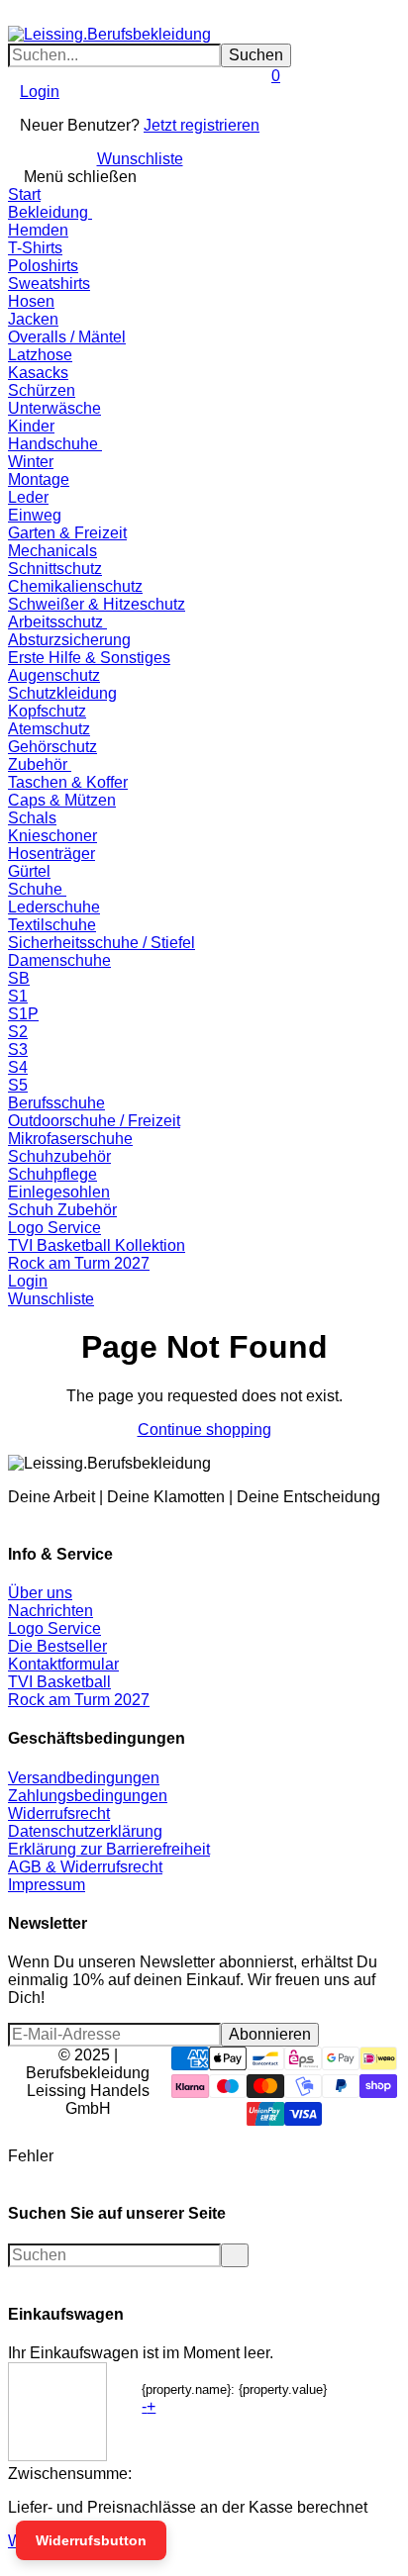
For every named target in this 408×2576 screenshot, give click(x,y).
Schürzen (42, 390)
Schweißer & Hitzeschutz (97, 604)
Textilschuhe (52, 925)
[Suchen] (26, 16)
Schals (32, 818)
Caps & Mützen (62, 800)
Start (24, 194)
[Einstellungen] (14, 118)
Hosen (31, 301)
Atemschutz (49, 729)
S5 (18, 1085)
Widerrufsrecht (59, 1813)
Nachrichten (51, 1611)
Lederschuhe (54, 907)
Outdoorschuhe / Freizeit (94, 1121)
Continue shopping (204, 1430)
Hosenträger (51, 854)
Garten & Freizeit (67, 533)
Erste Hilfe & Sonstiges (89, 658)
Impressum (47, 1885)
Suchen (256, 55)
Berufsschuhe (56, 1103)
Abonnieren (270, 2034)
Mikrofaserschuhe (70, 1139)
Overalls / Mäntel (67, 337)
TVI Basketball (59, 1682)
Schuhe (37, 889)
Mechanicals (52, 551)
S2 (18, 1032)
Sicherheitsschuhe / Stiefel (102, 943)
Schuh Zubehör (62, 1210)
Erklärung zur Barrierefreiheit (109, 1849)
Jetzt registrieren (202, 125)
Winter (31, 462)
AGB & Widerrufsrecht (85, 1867)
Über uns (40, 1593)
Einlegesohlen (59, 1192)
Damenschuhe (59, 960)
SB (19, 978)
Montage (39, 479)
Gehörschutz (52, 747)
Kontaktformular (63, 1664)
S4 (18, 1067)
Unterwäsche (54, 408)
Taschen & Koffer (68, 782)
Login (40, 92)
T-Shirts (35, 248)
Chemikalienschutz (75, 586)
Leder (28, 497)
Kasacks (38, 373)
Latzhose (40, 355)
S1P (23, 1014)
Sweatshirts (49, 284)
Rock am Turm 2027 (79, 1263)
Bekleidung (50, 212)
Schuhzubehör (59, 1156)
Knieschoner (52, 836)
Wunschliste (140, 159)
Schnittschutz (55, 569)
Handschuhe (55, 444)
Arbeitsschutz (57, 622)
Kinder (31, 426)
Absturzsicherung (69, 640)
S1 (18, 996)
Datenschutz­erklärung (85, 1831)
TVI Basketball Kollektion (97, 1245)
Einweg (35, 515)
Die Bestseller (57, 1646)
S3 (18, 1049)
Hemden (38, 230)
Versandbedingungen (84, 1778)
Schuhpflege (52, 1174)
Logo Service (54, 1228)
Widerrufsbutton (91, 2540)
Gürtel (29, 871)
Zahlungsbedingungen (88, 1796)
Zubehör (40, 764)
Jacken (33, 319)
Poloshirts (43, 266)
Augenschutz (54, 675)
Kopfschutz (47, 711)
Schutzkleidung (62, 693)
